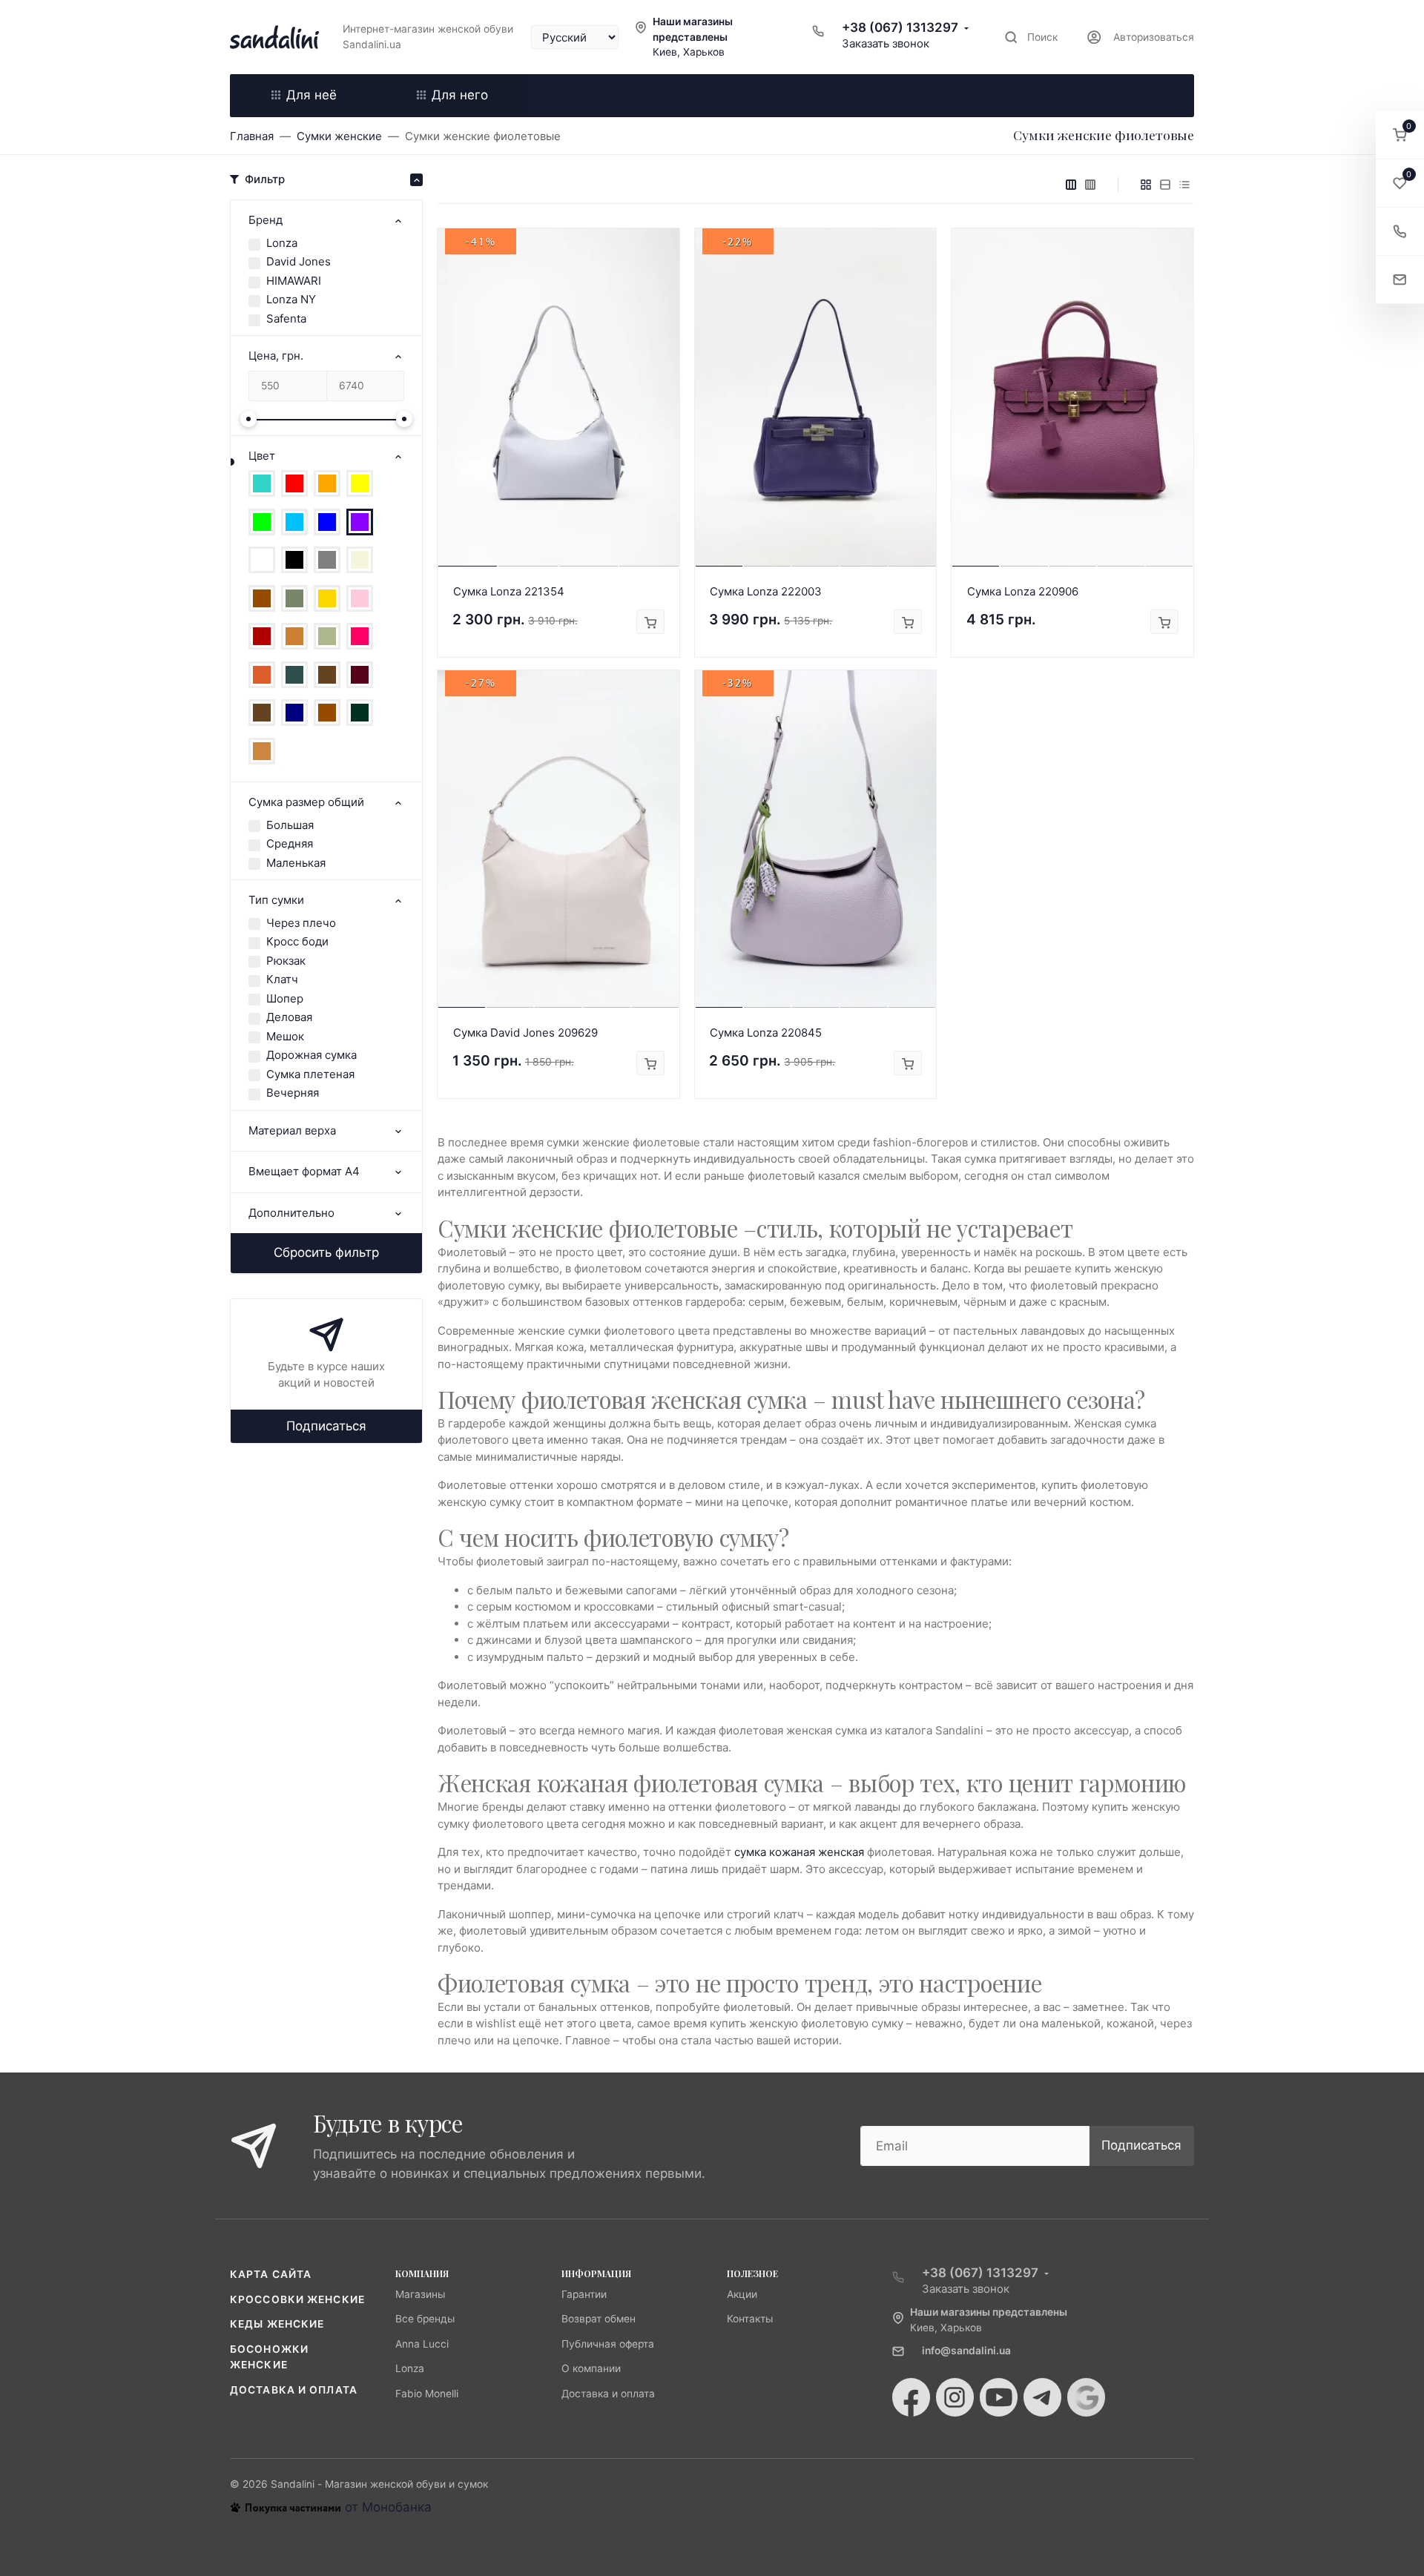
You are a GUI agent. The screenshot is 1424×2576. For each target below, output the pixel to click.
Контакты (750, 2319)
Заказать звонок (886, 43)
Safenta (286, 318)
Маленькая (296, 863)
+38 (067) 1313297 (900, 27)
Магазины (420, 2294)
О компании (591, 2368)
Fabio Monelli (427, 2394)
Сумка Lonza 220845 (766, 1033)
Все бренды (425, 2319)
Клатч (282, 979)
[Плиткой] (1146, 185)
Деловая (289, 1017)
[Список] (1165, 185)
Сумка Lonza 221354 (509, 591)
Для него (460, 95)
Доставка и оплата (294, 2390)
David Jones (299, 261)
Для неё (311, 95)
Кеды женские (277, 2324)
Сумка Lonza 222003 (766, 591)
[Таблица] (1184, 185)
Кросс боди (297, 941)
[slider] (248, 419)
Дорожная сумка (311, 1055)
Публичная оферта (608, 2344)
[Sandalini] (274, 37)
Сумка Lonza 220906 (1023, 591)
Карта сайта (271, 2274)
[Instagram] (955, 2397)
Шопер (285, 998)
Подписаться (326, 1426)
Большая (290, 825)
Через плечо (301, 923)
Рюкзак (286, 961)
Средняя (290, 843)
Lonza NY (291, 299)
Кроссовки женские (297, 2299)
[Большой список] (1090, 185)
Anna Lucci (422, 2344)
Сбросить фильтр (326, 1252)
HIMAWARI (294, 281)
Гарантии (584, 2294)
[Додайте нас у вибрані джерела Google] (1086, 2397)
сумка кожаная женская (799, 1852)
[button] (1400, 135)
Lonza (282, 243)
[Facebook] (911, 2397)
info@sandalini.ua (966, 2351)
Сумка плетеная (310, 1074)
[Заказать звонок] (1400, 232)
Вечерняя (293, 1093)
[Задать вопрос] (1400, 280)
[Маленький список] (1071, 185)
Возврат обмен (599, 2319)
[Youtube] (999, 2397)
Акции (742, 2294)
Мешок (285, 1036)
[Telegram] (1042, 2397)
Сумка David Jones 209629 (525, 1033)
